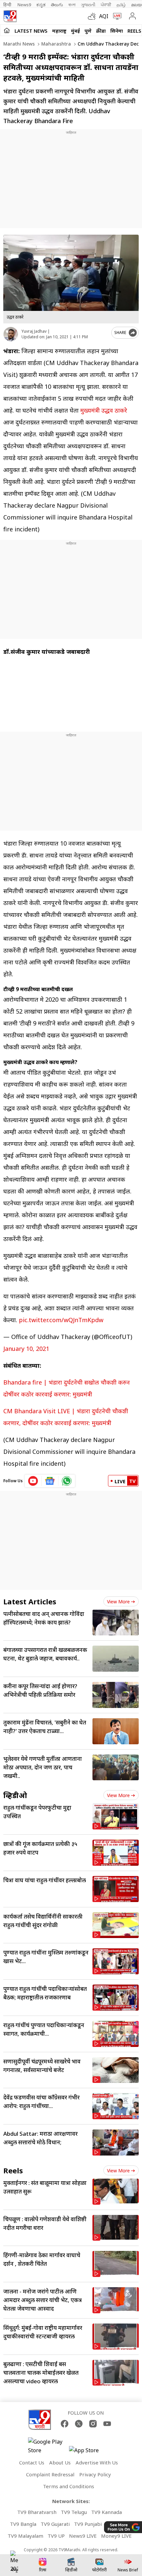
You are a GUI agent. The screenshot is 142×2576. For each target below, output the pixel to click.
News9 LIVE (83, 2536)
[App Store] (89, 2452)
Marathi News (19, 44)
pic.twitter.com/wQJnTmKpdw (61, 1320)
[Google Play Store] (48, 2446)
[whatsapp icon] (67, 1481)
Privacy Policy (95, 2474)
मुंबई (75, 31)
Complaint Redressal (50, 2474)
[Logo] (10, 16)
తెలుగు (57, 5)
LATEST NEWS (31, 31)
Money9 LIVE (116, 2536)
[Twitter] (79, 2424)
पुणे (88, 31)
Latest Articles (30, 1601)
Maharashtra (55, 44)
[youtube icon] (33, 1481)
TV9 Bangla (23, 2524)
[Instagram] (93, 2424)
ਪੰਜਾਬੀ (106, 5)
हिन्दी (8, 5)
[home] (7, 30)
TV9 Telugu (74, 2512)
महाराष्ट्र (59, 31)
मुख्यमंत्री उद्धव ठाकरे (103, 410)
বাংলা (72, 5)
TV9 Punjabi (88, 2524)
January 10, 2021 (26, 1349)
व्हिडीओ (15, 1795)
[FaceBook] (65, 2424)
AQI (104, 16)
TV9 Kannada (106, 2512)
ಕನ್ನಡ (41, 5)
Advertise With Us (97, 2462)
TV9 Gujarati (55, 2524)
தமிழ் (121, 5)
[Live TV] (116, 16)
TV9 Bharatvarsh (37, 2512)
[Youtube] (107, 2424)
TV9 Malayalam (25, 2536)
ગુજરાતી (88, 5)
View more (118, 1602)
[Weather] (93, 16)
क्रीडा (101, 31)
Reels (134, 31)
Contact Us (32, 2462)
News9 (24, 5)
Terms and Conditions (69, 2486)
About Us (60, 2462)
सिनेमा (117, 31)
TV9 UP (56, 2536)
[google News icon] (50, 1481)
